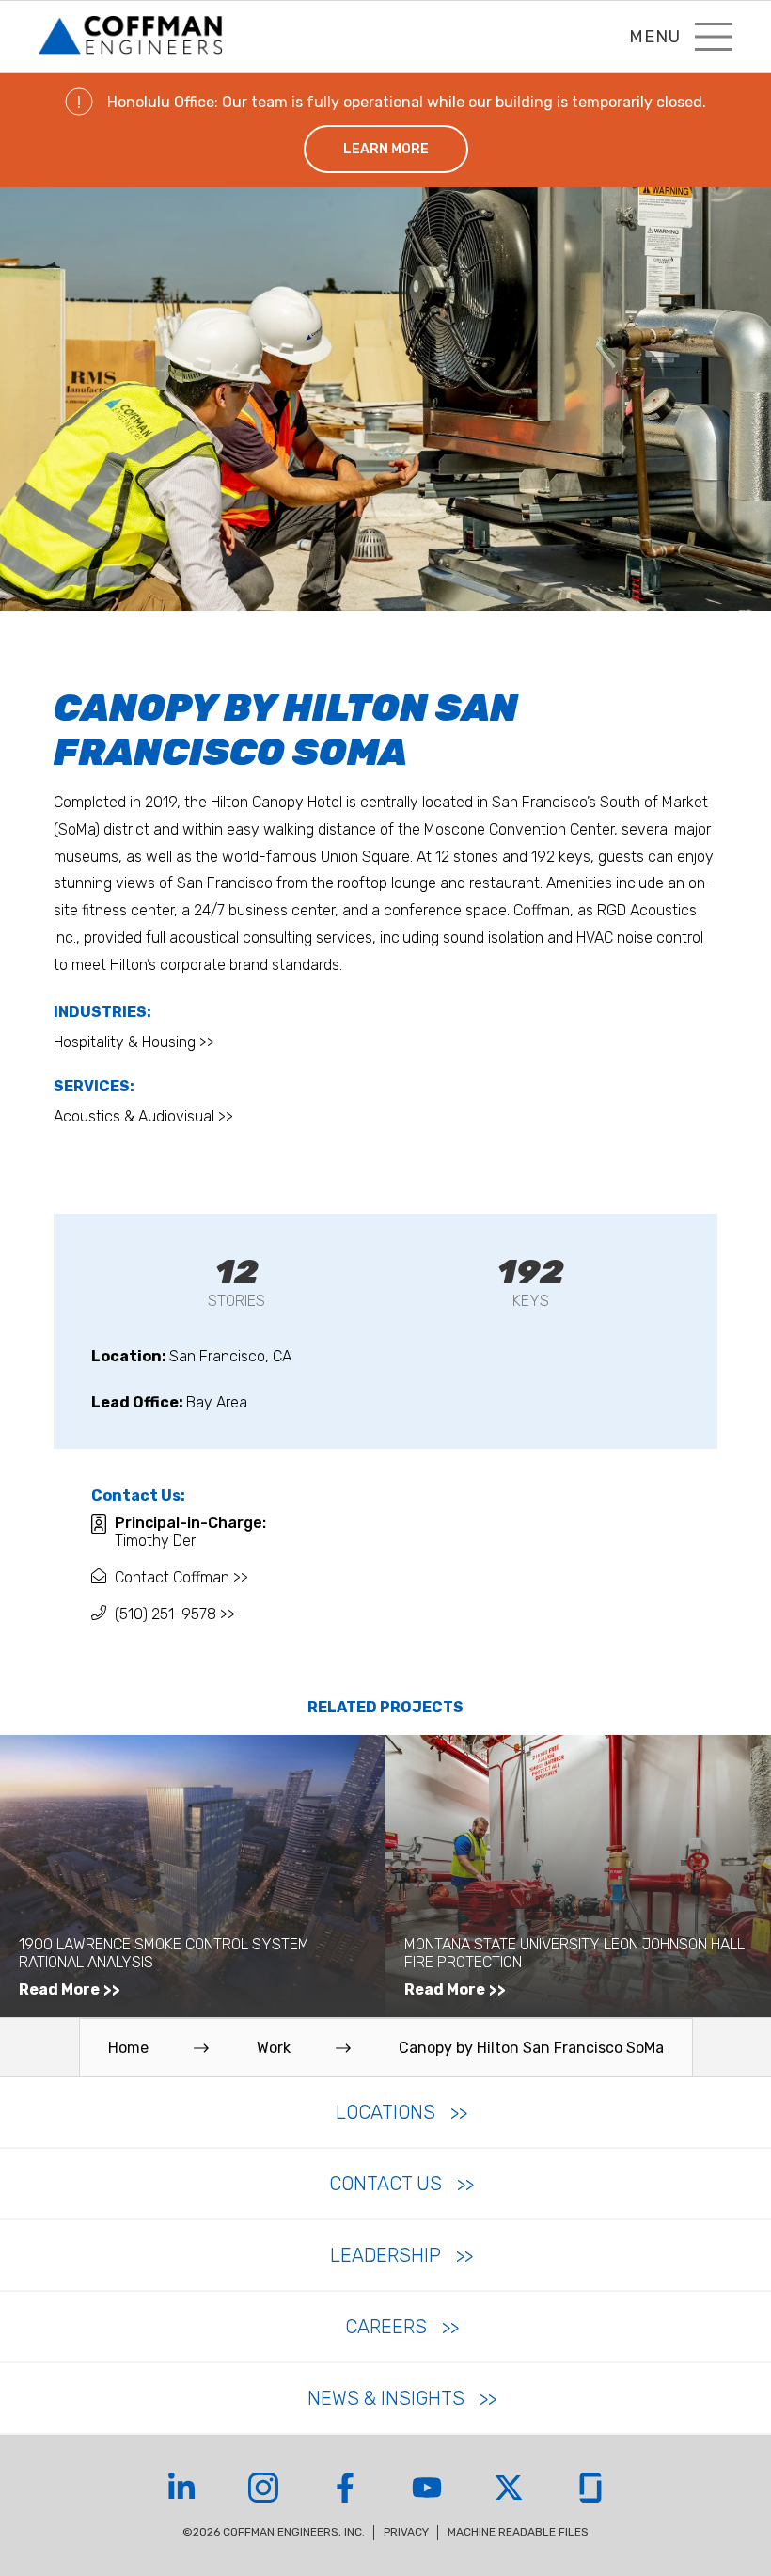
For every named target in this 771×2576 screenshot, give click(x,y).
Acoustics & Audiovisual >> (143, 1116)
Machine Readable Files (518, 2532)
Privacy (406, 2532)
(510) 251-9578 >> (175, 1614)
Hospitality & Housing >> (134, 1042)
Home (128, 2048)
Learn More (386, 149)
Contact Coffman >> (181, 1577)
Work (274, 2048)
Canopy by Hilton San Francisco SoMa (531, 2048)
